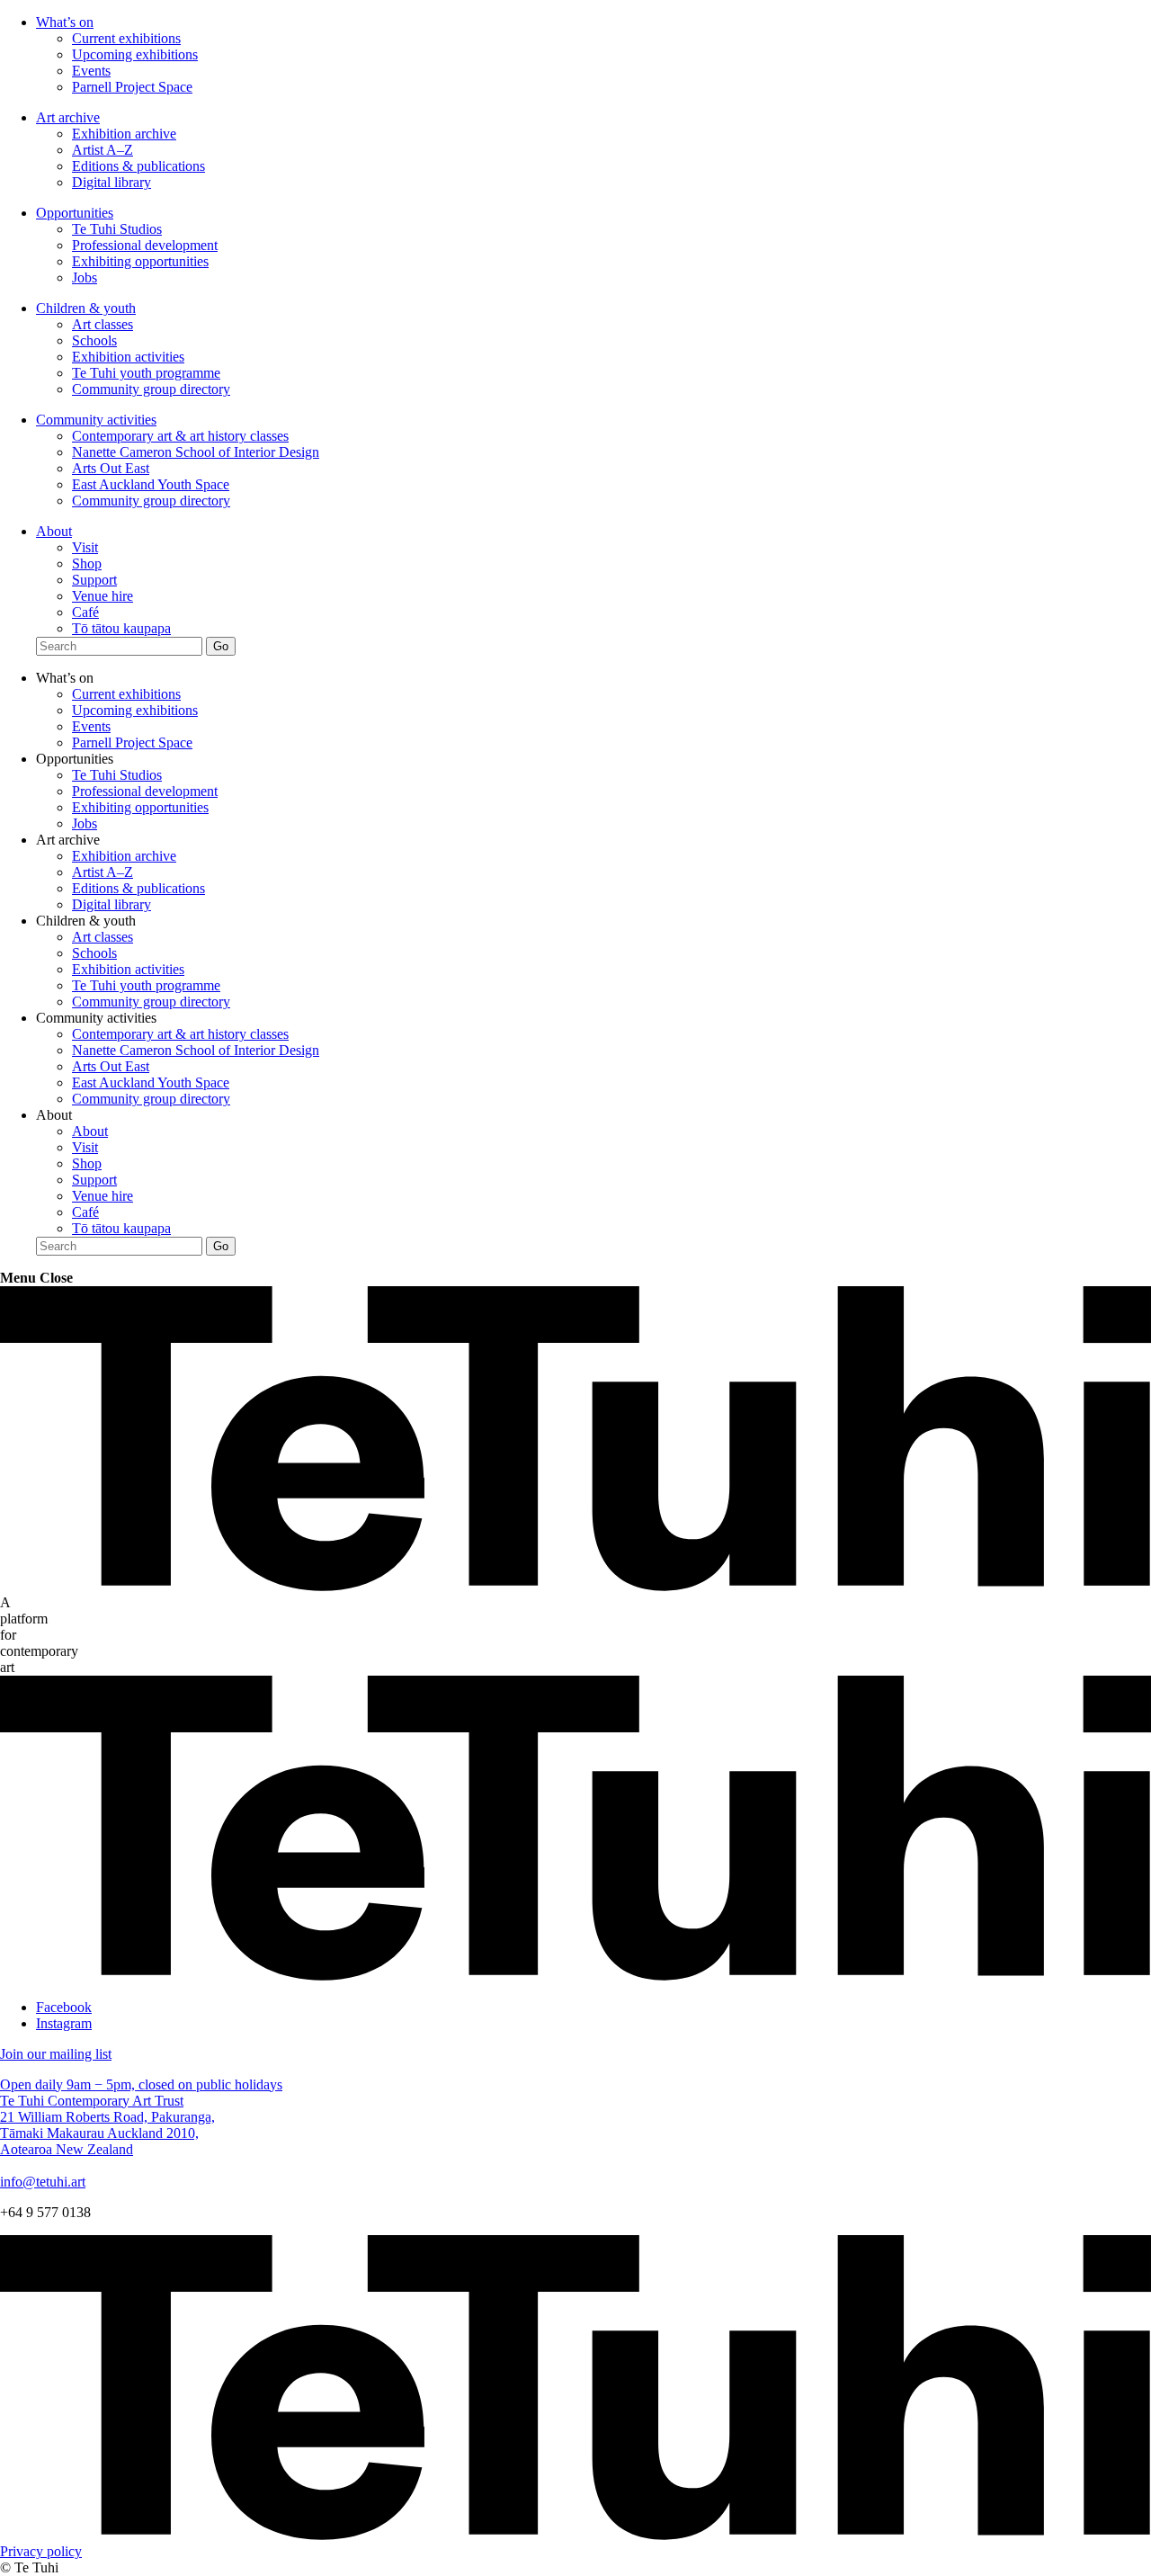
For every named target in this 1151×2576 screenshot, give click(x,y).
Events (91, 71)
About (54, 531)
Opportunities (75, 213)
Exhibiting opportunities (140, 261)
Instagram (64, 2023)
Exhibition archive (124, 134)
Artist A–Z (103, 150)
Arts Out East (111, 468)
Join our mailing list (56, 2054)
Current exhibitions (126, 38)
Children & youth (86, 308)
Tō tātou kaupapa (121, 628)
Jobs (85, 277)
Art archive (68, 117)
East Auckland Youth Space (151, 484)
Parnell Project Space (132, 87)
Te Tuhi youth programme (146, 373)
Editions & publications (138, 166)
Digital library (112, 182)
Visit (85, 547)
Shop (87, 563)
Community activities (96, 420)
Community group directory (151, 389)
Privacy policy (41, 2551)
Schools (94, 340)
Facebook (64, 2007)
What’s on (65, 22)
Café (85, 612)
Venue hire (103, 596)
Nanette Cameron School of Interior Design (196, 452)
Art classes (103, 324)
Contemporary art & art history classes (180, 436)
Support (94, 580)
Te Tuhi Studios (117, 229)
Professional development (145, 245)
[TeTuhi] (575, 1586)
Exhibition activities (128, 357)
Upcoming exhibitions (135, 54)
